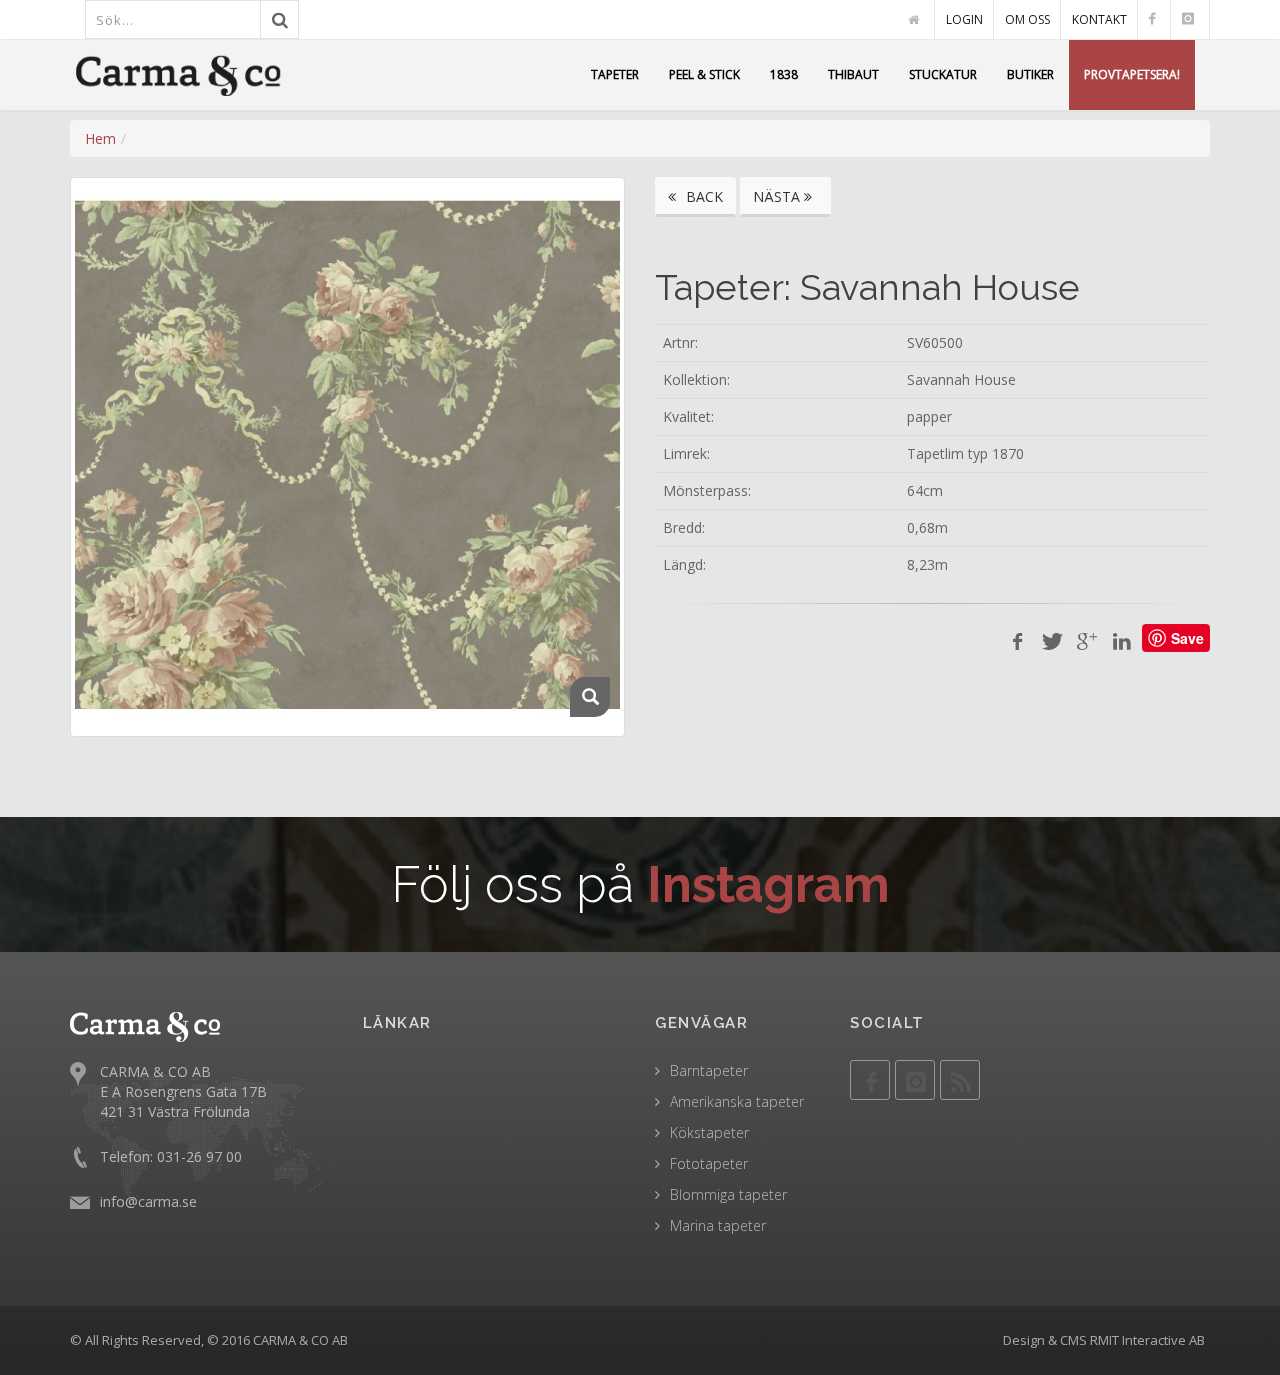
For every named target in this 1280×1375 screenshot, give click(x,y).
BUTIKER (1030, 74)
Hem (100, 138)
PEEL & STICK (704, 74)
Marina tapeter (718, 1225)
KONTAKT (1099, 19)
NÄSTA (778, 196)
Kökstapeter (709, 1132)
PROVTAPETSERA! (1132, 74)
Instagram (768, 884)
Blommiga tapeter (728, 1194)
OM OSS (1027, 19)
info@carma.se (148, 1201)
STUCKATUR (943, 74)
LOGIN (964, 19)
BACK (702, 196)
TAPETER (615, 74)
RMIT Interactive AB (1147, 1340)
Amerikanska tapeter (737, 1101)
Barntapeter (709, 1070)
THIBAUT (853, 74)
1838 (784, 74)
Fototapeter (709, 1163)
